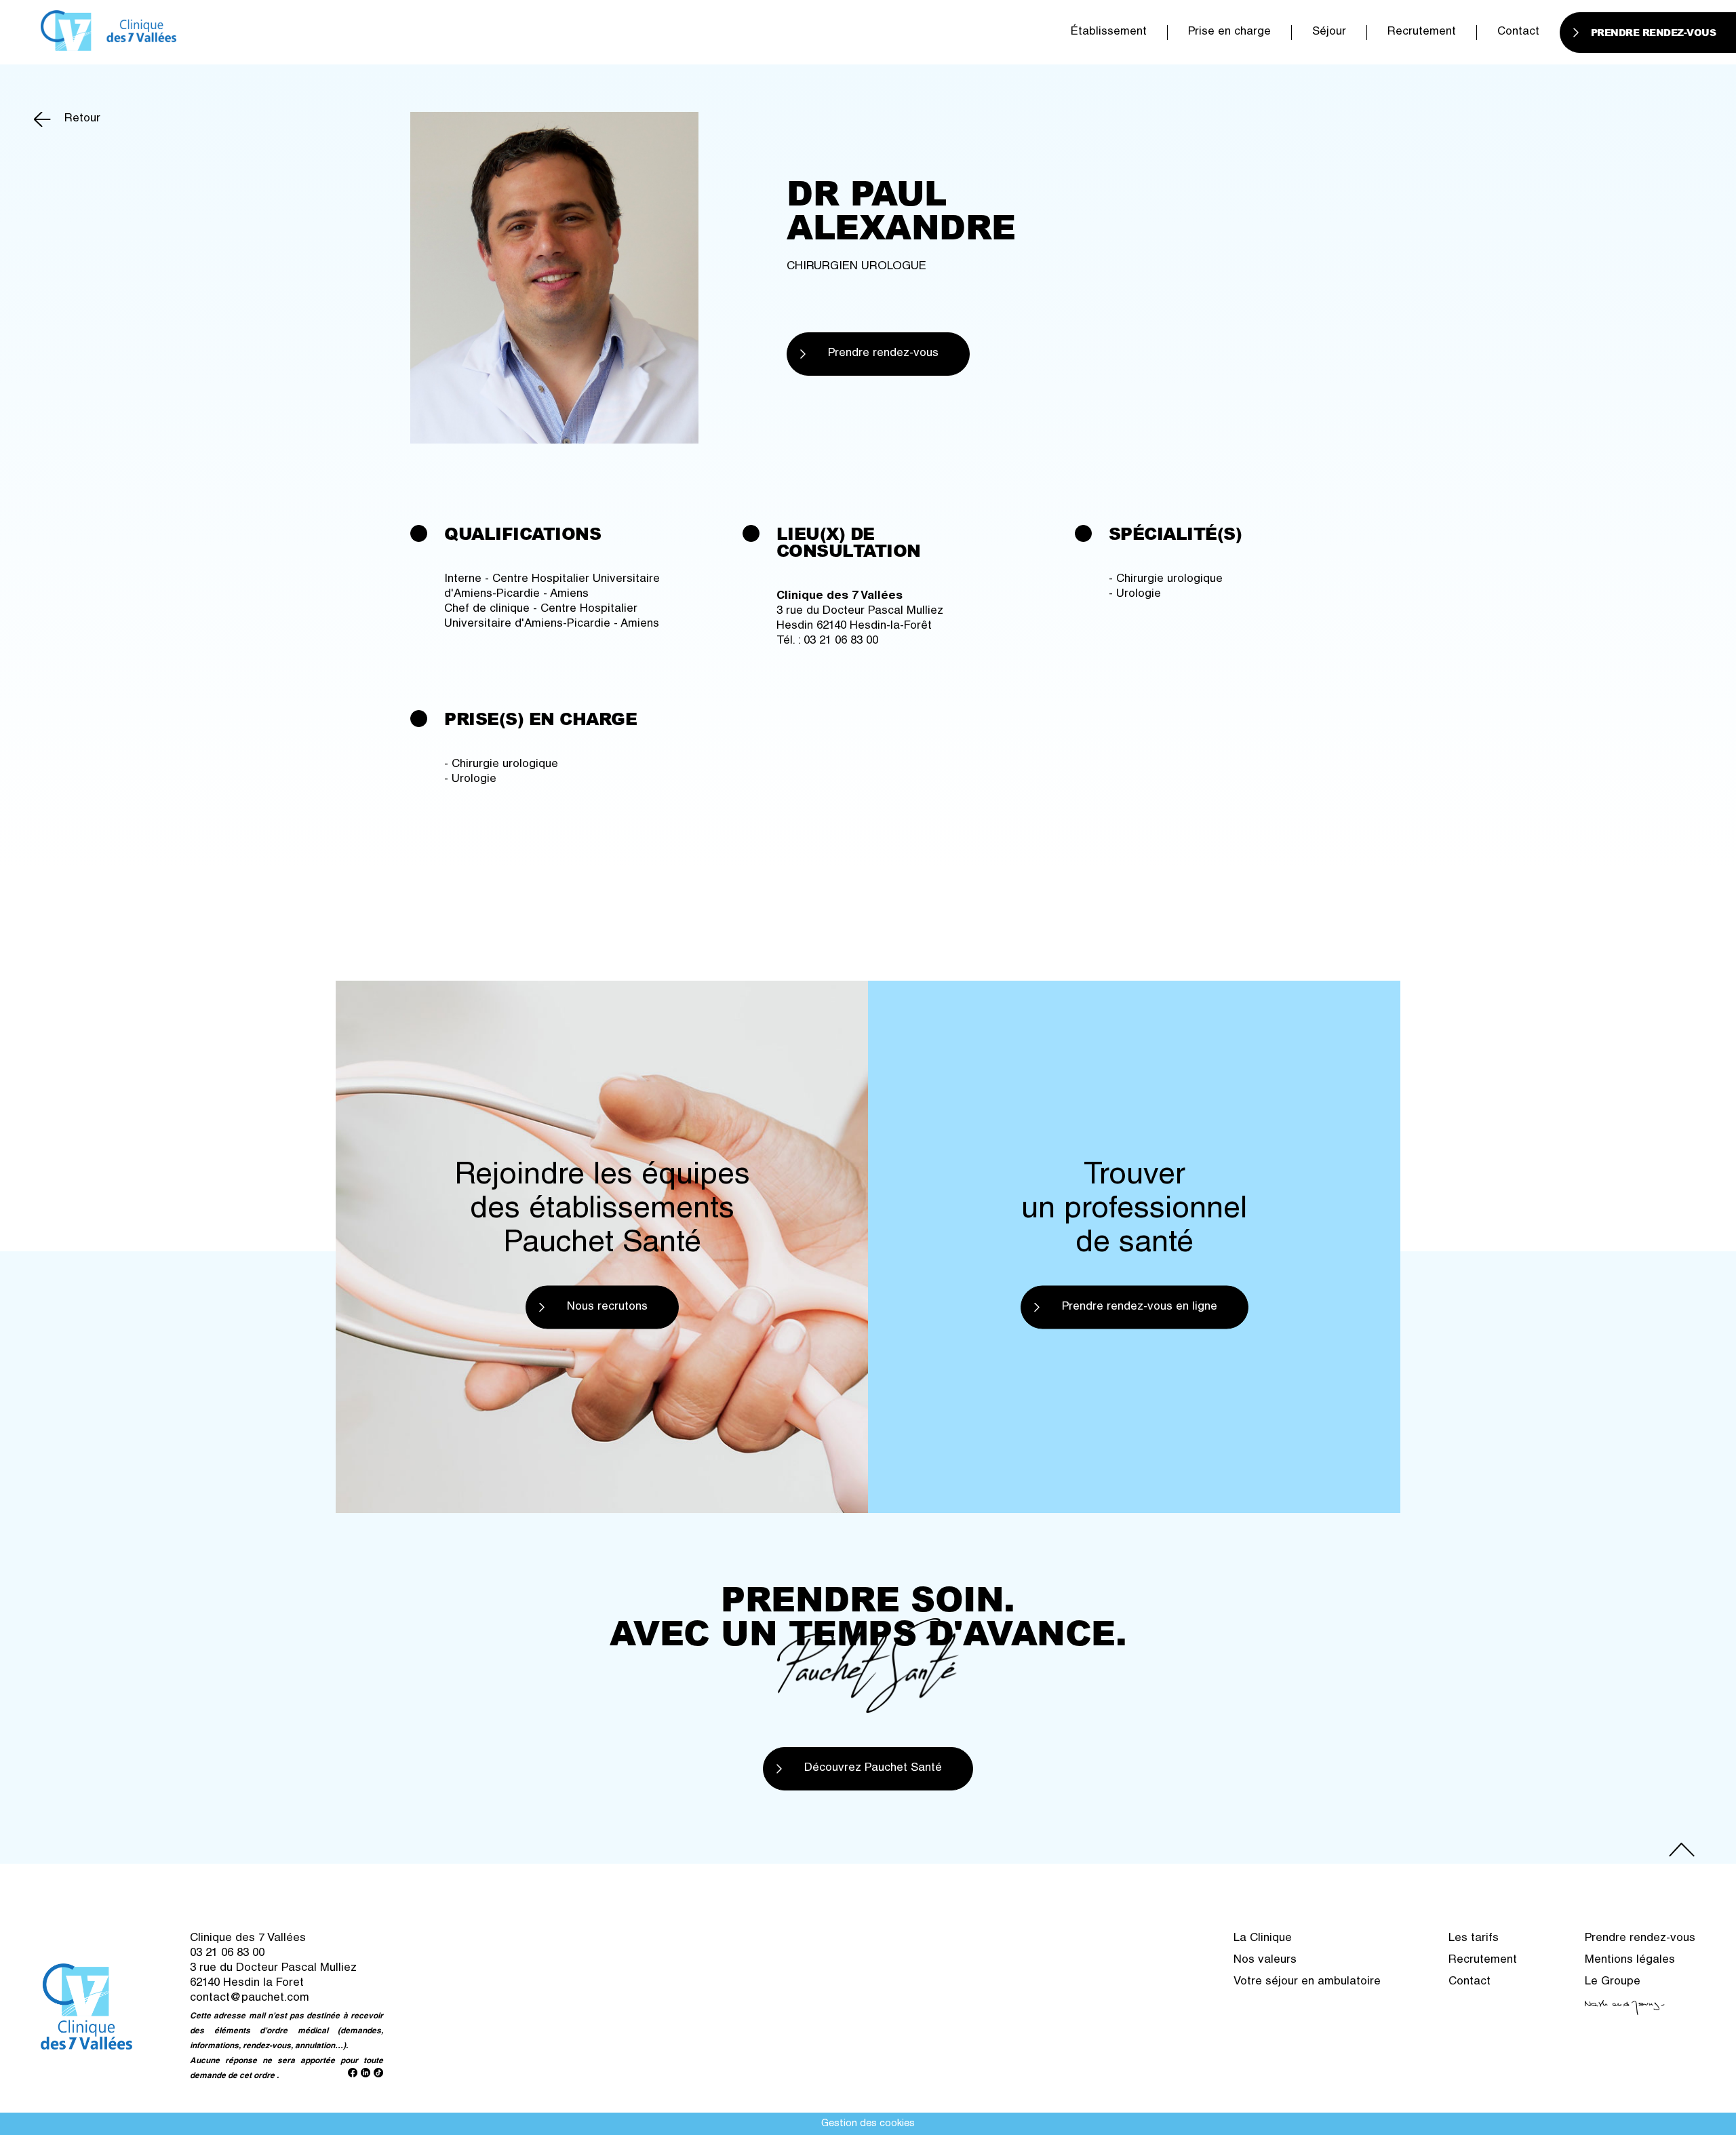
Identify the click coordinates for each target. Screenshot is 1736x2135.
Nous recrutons (607, 1307)
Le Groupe (1613, 1982)
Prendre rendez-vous (883, 354)
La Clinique (1263, 1939)
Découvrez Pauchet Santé (873, 1768)
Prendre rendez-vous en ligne (1140, 1307)
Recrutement (1422, 32)
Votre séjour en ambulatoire (1307, 1982)
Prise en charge (1229, 32)
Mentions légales (1630, 1960)
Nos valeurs (1265, 1960)
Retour (82, 119)
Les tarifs (1474, 1939)
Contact (1518, 32)
